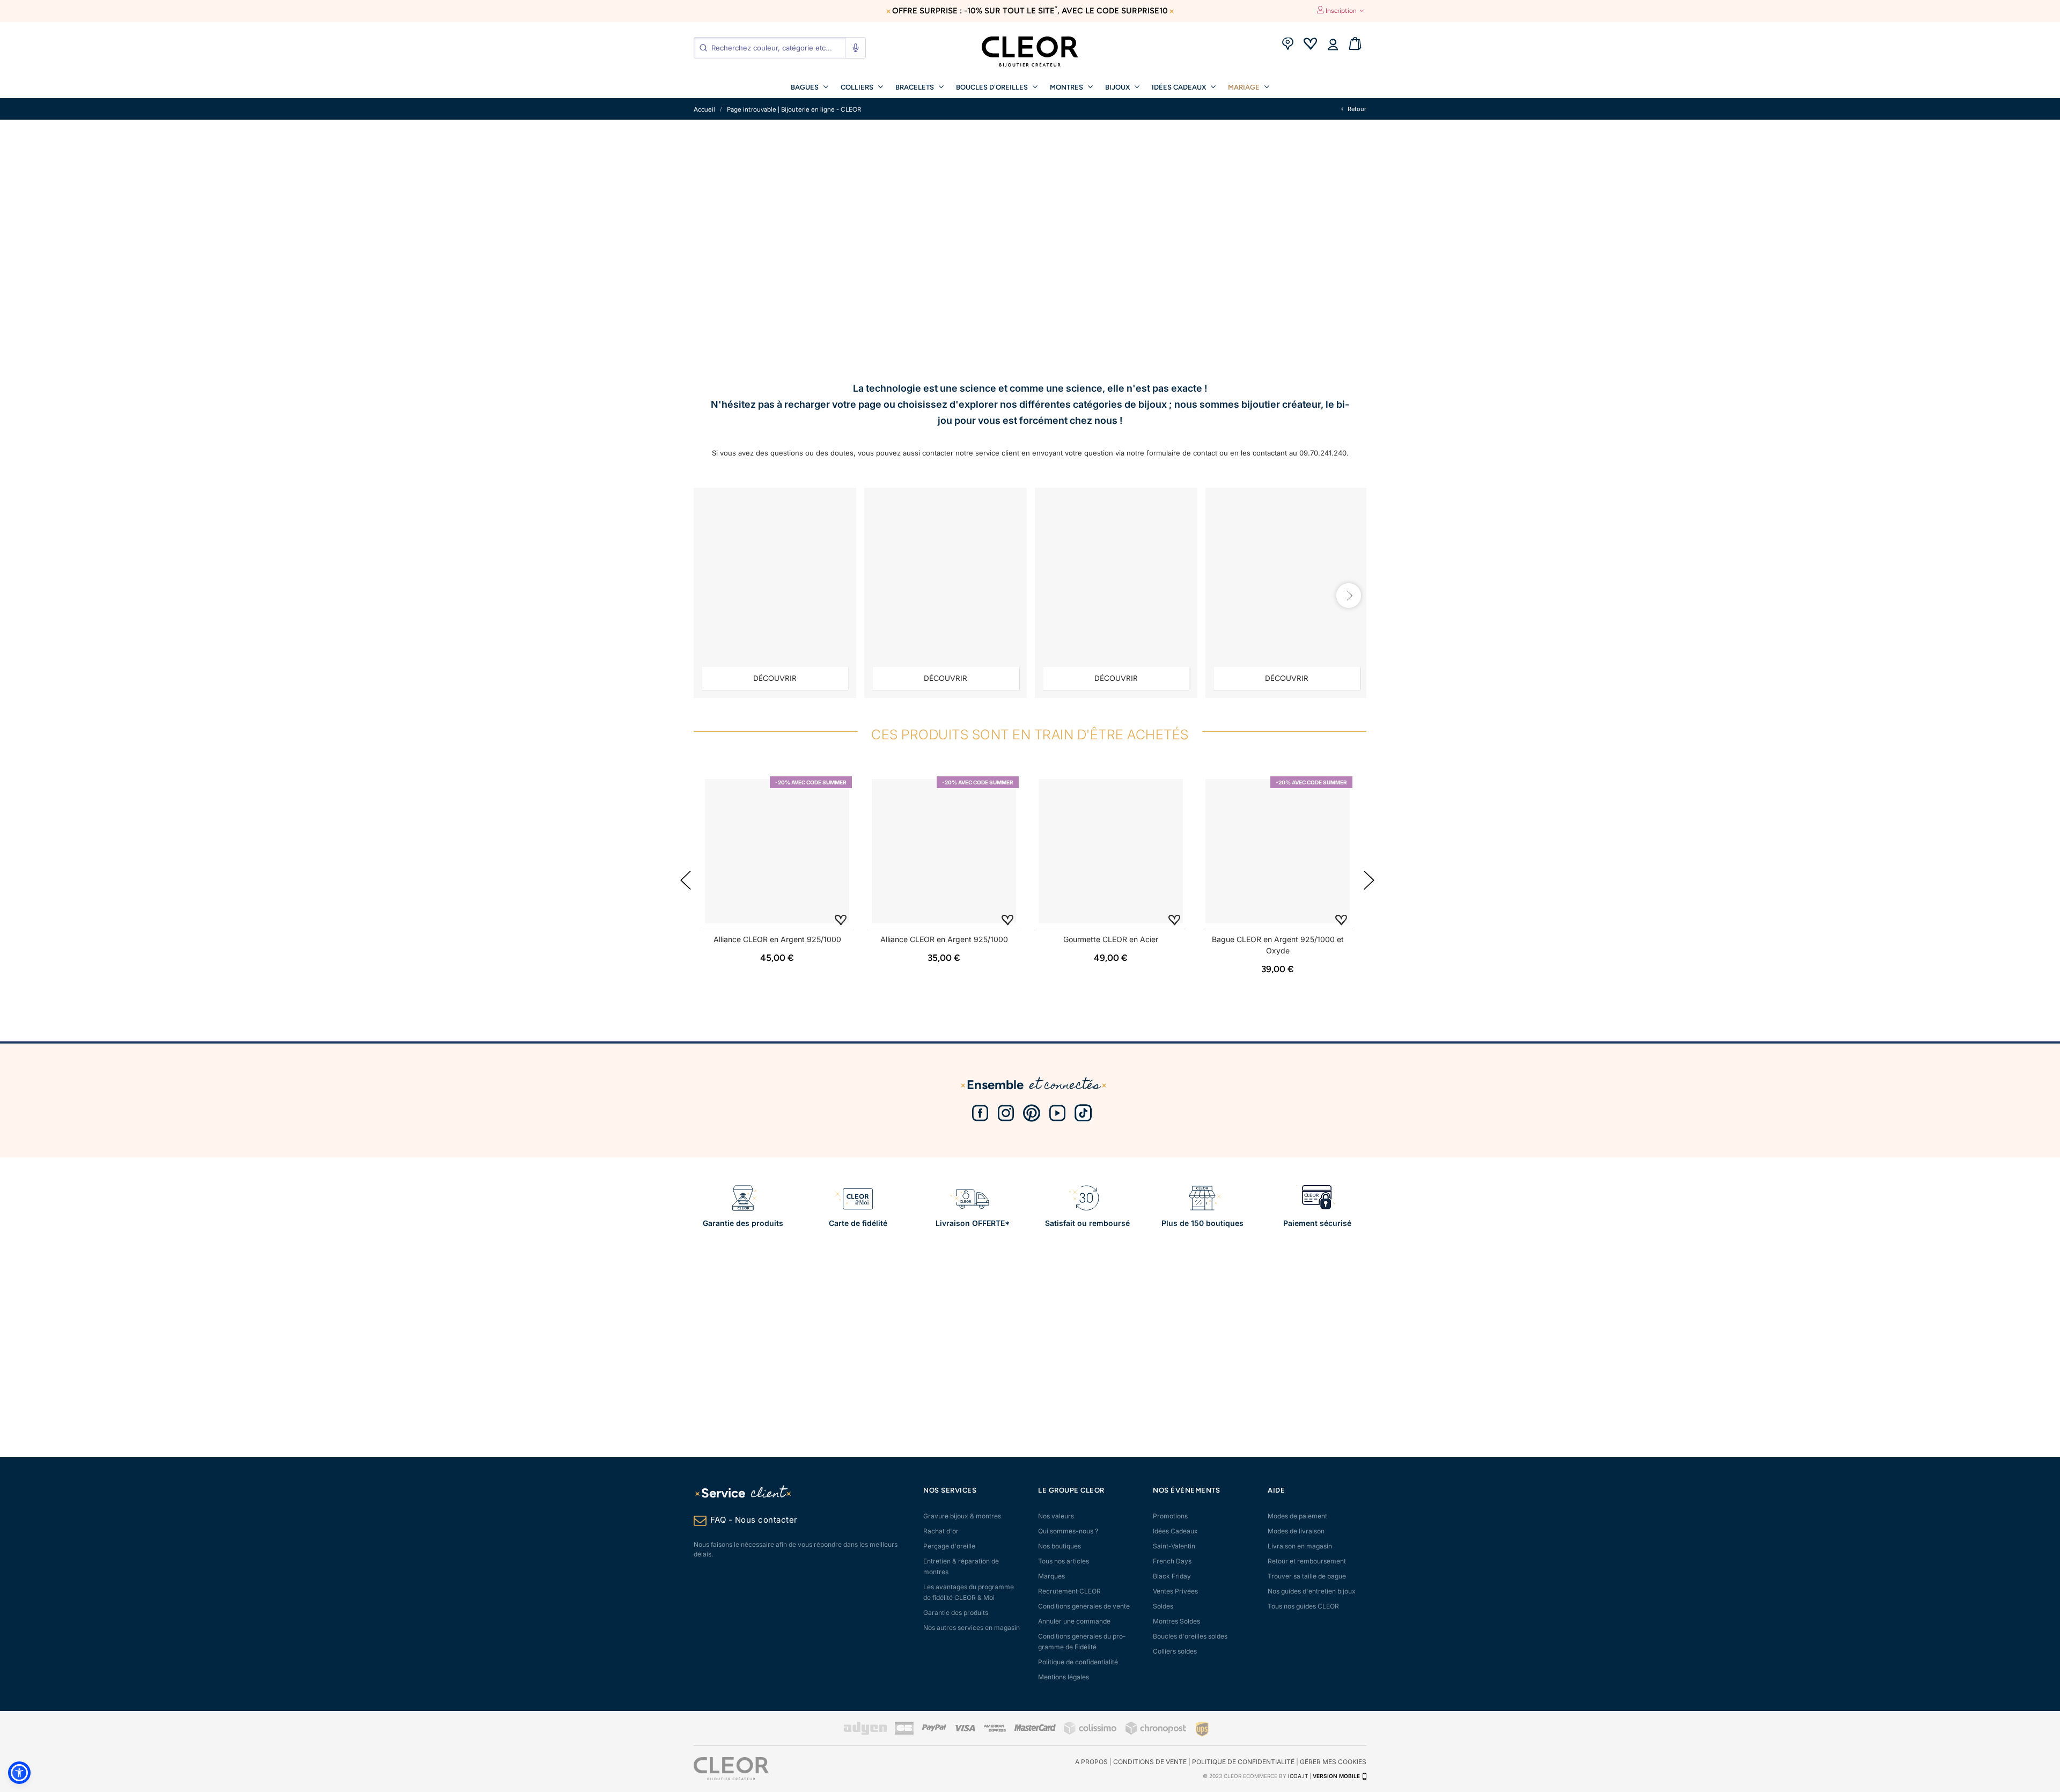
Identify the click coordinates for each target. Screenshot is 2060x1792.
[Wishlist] (1310, 45)
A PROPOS (1091, 1762)
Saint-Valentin (1174, 1546)
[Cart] (1355, 45)
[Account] (1333, 45)
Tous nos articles (1064, 1561)
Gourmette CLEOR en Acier (1111, 939)
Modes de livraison (1296, 1531)
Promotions (1170, 1516)
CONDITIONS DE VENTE (1150, 1762)
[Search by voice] (855, 48)
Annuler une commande (1074, 1621)
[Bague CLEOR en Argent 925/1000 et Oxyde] (1278, 851)
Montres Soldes (1176, 1621)
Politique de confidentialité (1078, 1662)
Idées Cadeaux (1175, 1531)
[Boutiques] (1287, 45)
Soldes (1163, 1606)
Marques (1051, 1576)
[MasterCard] (1035, 1729)
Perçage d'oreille (949, 1546)
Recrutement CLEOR (1069, 1591)
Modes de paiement (1297, 1516)
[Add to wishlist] (841, 919)
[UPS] (1202, 1728)
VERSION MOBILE (1336, 1776)
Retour (1356, 109)
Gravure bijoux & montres (962, 1516)
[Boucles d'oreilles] (775, 593)
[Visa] (965, 1729)
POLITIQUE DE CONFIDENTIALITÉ (1243, 1762)
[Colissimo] (1091, 1733)
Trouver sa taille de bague (1307, 1576)
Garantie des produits (956, 1613)
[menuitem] (810, 86)
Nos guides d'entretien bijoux (1312, 1591)
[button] (19, 1773)
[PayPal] (934, 1729)
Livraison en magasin (1300, 1546)
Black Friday (1172, 1576)
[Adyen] (865, 1733)
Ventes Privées (1175, 1591)
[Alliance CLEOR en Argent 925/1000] (777, 851)
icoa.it (1298, 1776)
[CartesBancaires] (904, 1733)
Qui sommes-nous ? (1068, 1531)
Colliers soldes (1175, 1651)
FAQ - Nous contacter (754, 1520)
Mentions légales (1064, 1677)
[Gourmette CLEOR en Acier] (1111, 851)
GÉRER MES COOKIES (1333, 1762)
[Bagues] (1116, 593)
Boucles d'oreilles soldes (1190, 1636)
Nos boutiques (1060, 1546)
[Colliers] (1287, 593)
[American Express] (995, 1729)
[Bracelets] (946, 593)
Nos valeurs (1056, 1516)
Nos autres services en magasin (972, 1628)
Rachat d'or (941, 1531)
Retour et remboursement (1307, 1561)
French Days (1172, 1561)
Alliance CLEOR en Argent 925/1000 (777, 939)
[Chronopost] (1157, 1733)
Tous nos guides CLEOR (1303, 1606)
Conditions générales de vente (1084, 1606)
